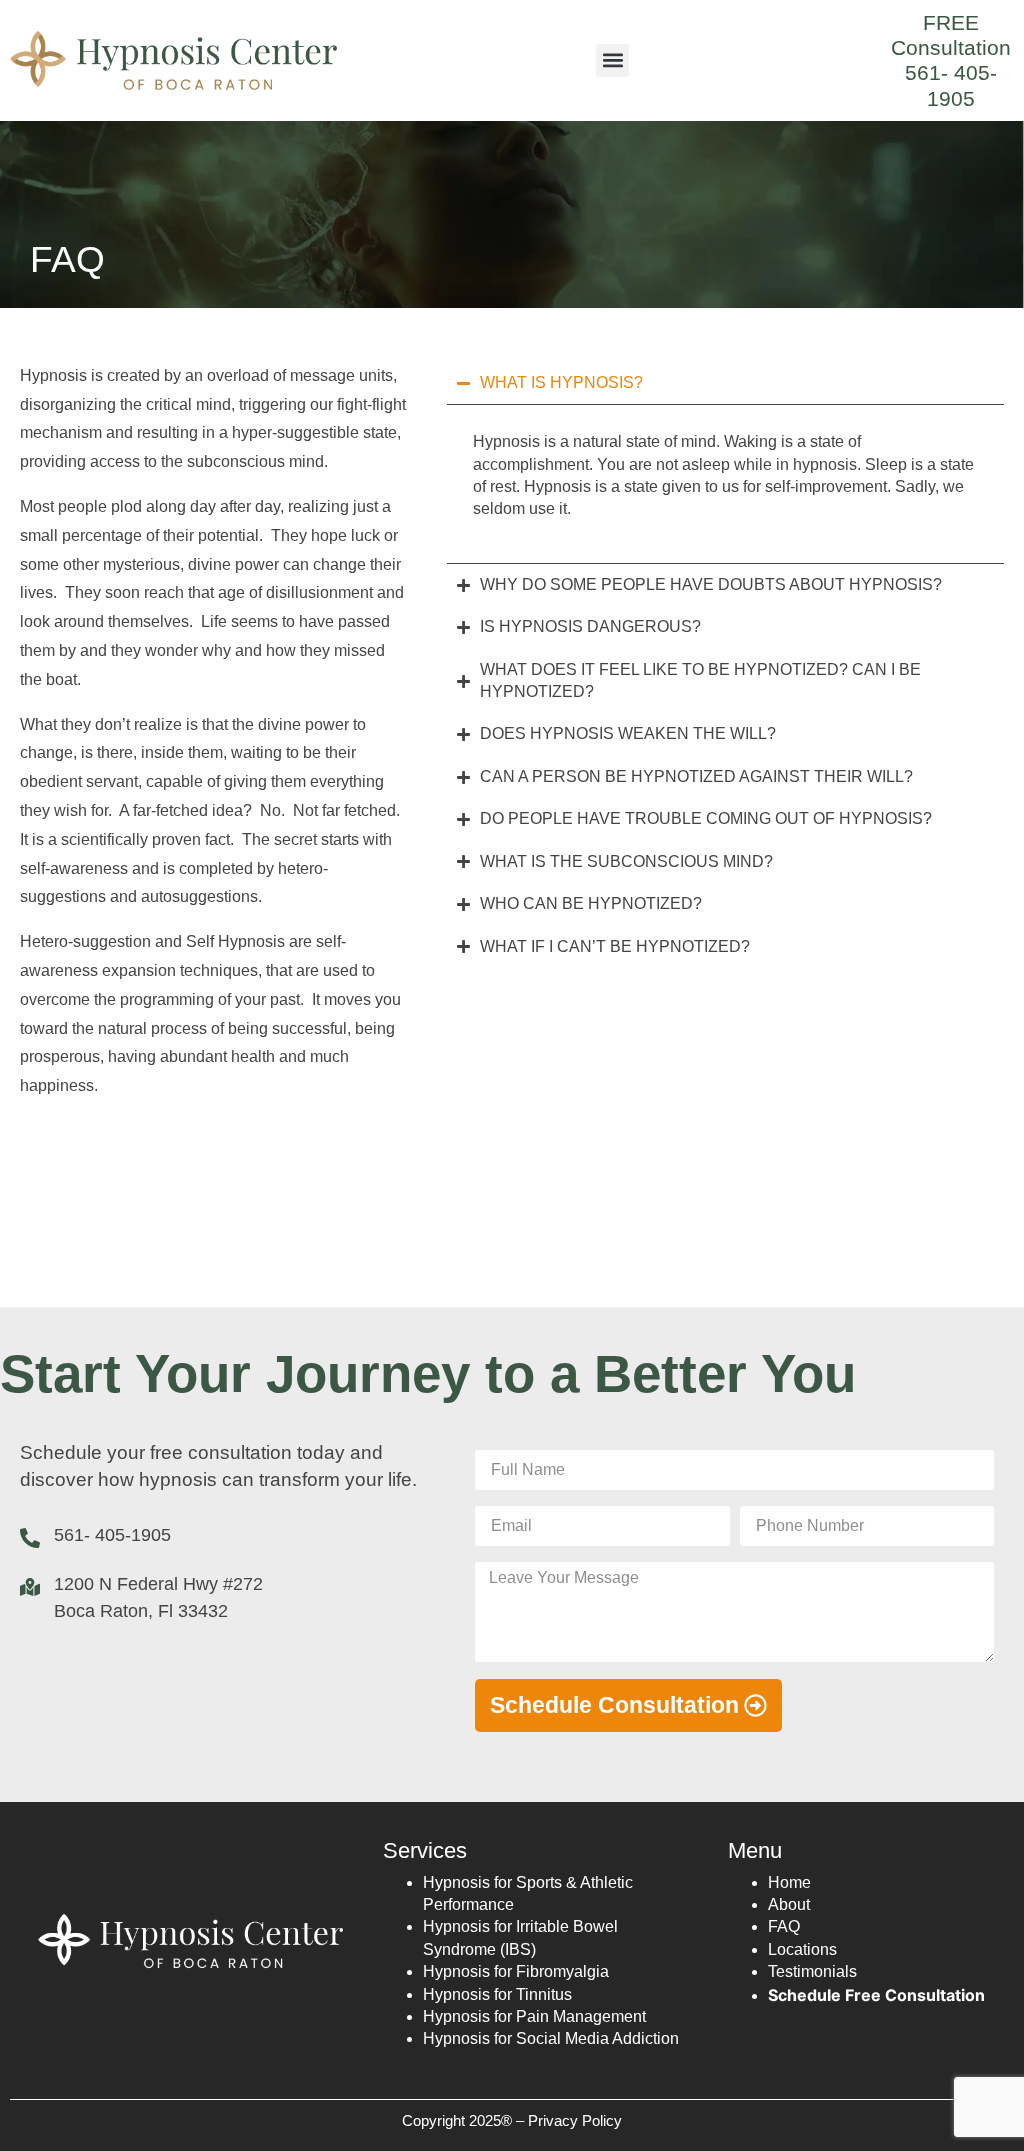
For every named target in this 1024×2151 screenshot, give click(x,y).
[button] (612, 60)
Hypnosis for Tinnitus (497, 1994)
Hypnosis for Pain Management (534, 2016)
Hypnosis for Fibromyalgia (516, 1971)
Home (789, 1882)
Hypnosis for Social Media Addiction (551, 2038)
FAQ (784, 1926)
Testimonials (812, 1971)
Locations (802, 1949)
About (789, 1904)
